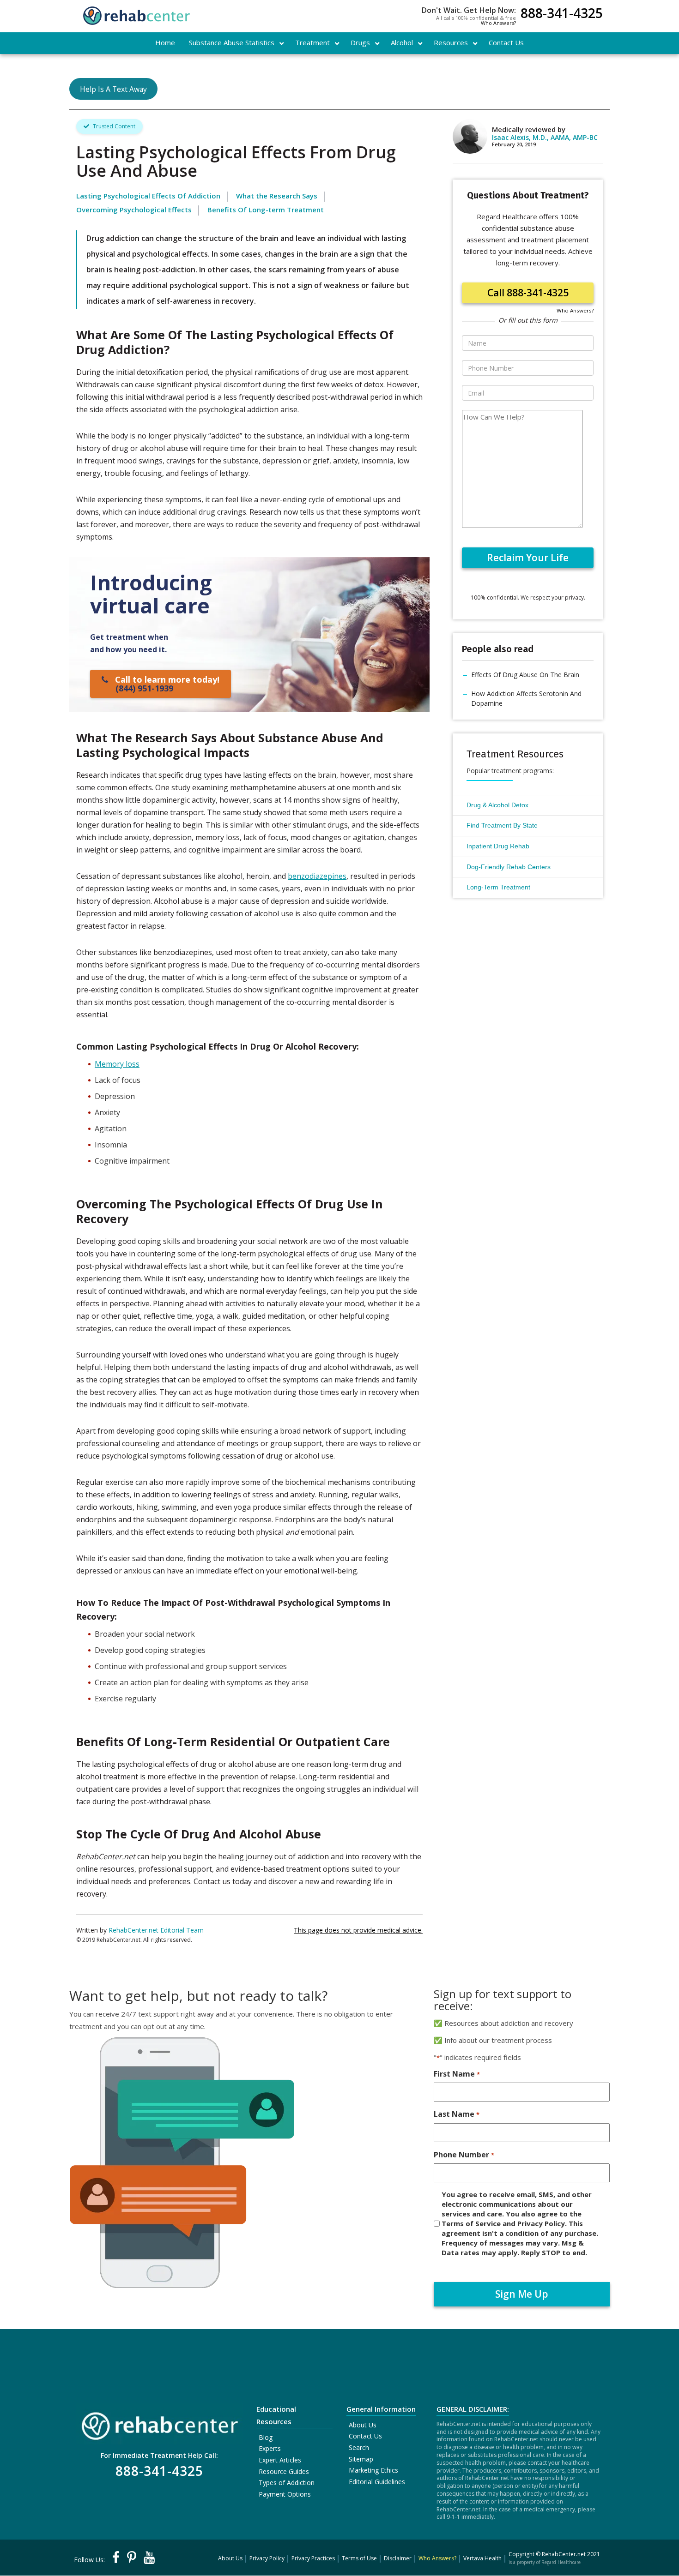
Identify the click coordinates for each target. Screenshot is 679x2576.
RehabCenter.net (564, 2554)
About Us (363, 2425)
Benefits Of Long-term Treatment (266, 210)
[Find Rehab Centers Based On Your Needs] (159, 2423)
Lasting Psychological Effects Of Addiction (148, 196)
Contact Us (365, 2436)
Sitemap (361, 2459)
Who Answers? (498, 23)
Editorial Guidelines (377, 2482)
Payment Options (285, 2494)
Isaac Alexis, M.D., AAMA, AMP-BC (545, 137)
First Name (457, 2074)
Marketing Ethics (373, 2470)
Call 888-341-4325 (528, 293)
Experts (270, 2448)
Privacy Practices (313, 2558)
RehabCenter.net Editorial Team (156, 1930)
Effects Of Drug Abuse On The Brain (525, 675)
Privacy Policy (267, 2558)
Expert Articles (280, 2460)
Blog (266, 2437)
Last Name (456, 2114)
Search (359, 2447)
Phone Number (464, 2155)
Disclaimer (398, 2558)
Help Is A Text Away (113, 89)
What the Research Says (277, 196)
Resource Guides (284, 2471)
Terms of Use (359, 2558)
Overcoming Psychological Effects (134, 210)
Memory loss (117, 1064)
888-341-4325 (562, 14)
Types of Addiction (287, 2483)
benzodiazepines (317, 876)
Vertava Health (482, 2558)
